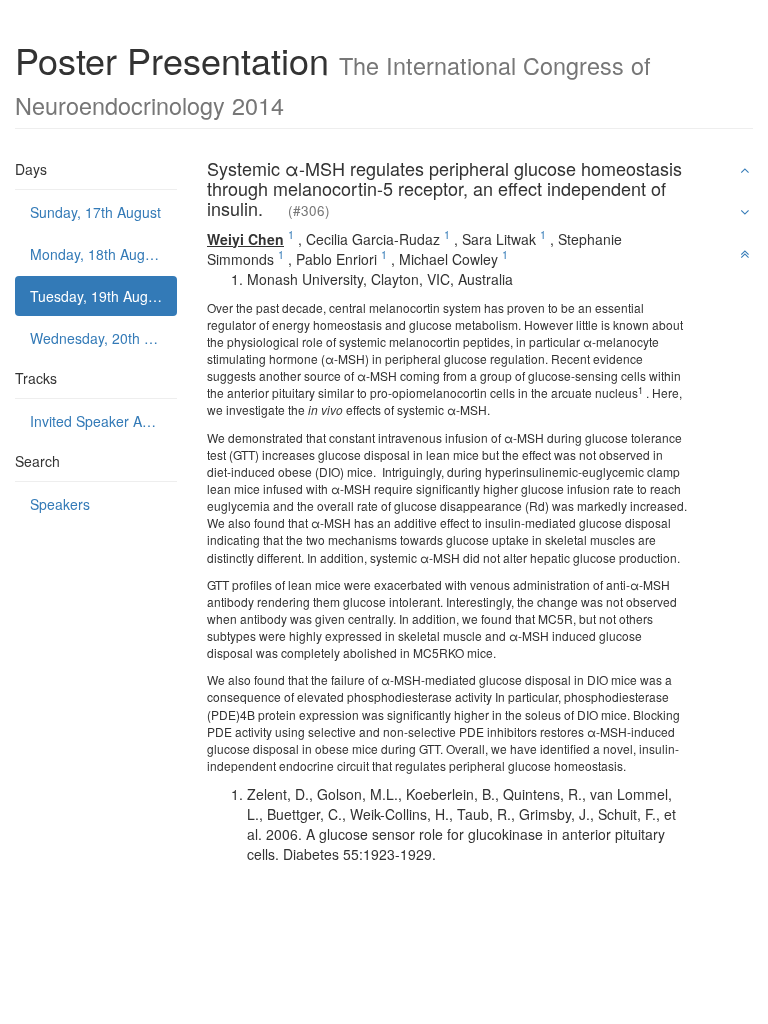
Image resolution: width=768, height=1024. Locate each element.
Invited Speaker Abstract (103, 421)
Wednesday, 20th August (103, 338)
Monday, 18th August (97, 254)
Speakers (60, 504)
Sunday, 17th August (95, 212)
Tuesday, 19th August (98, 296)
